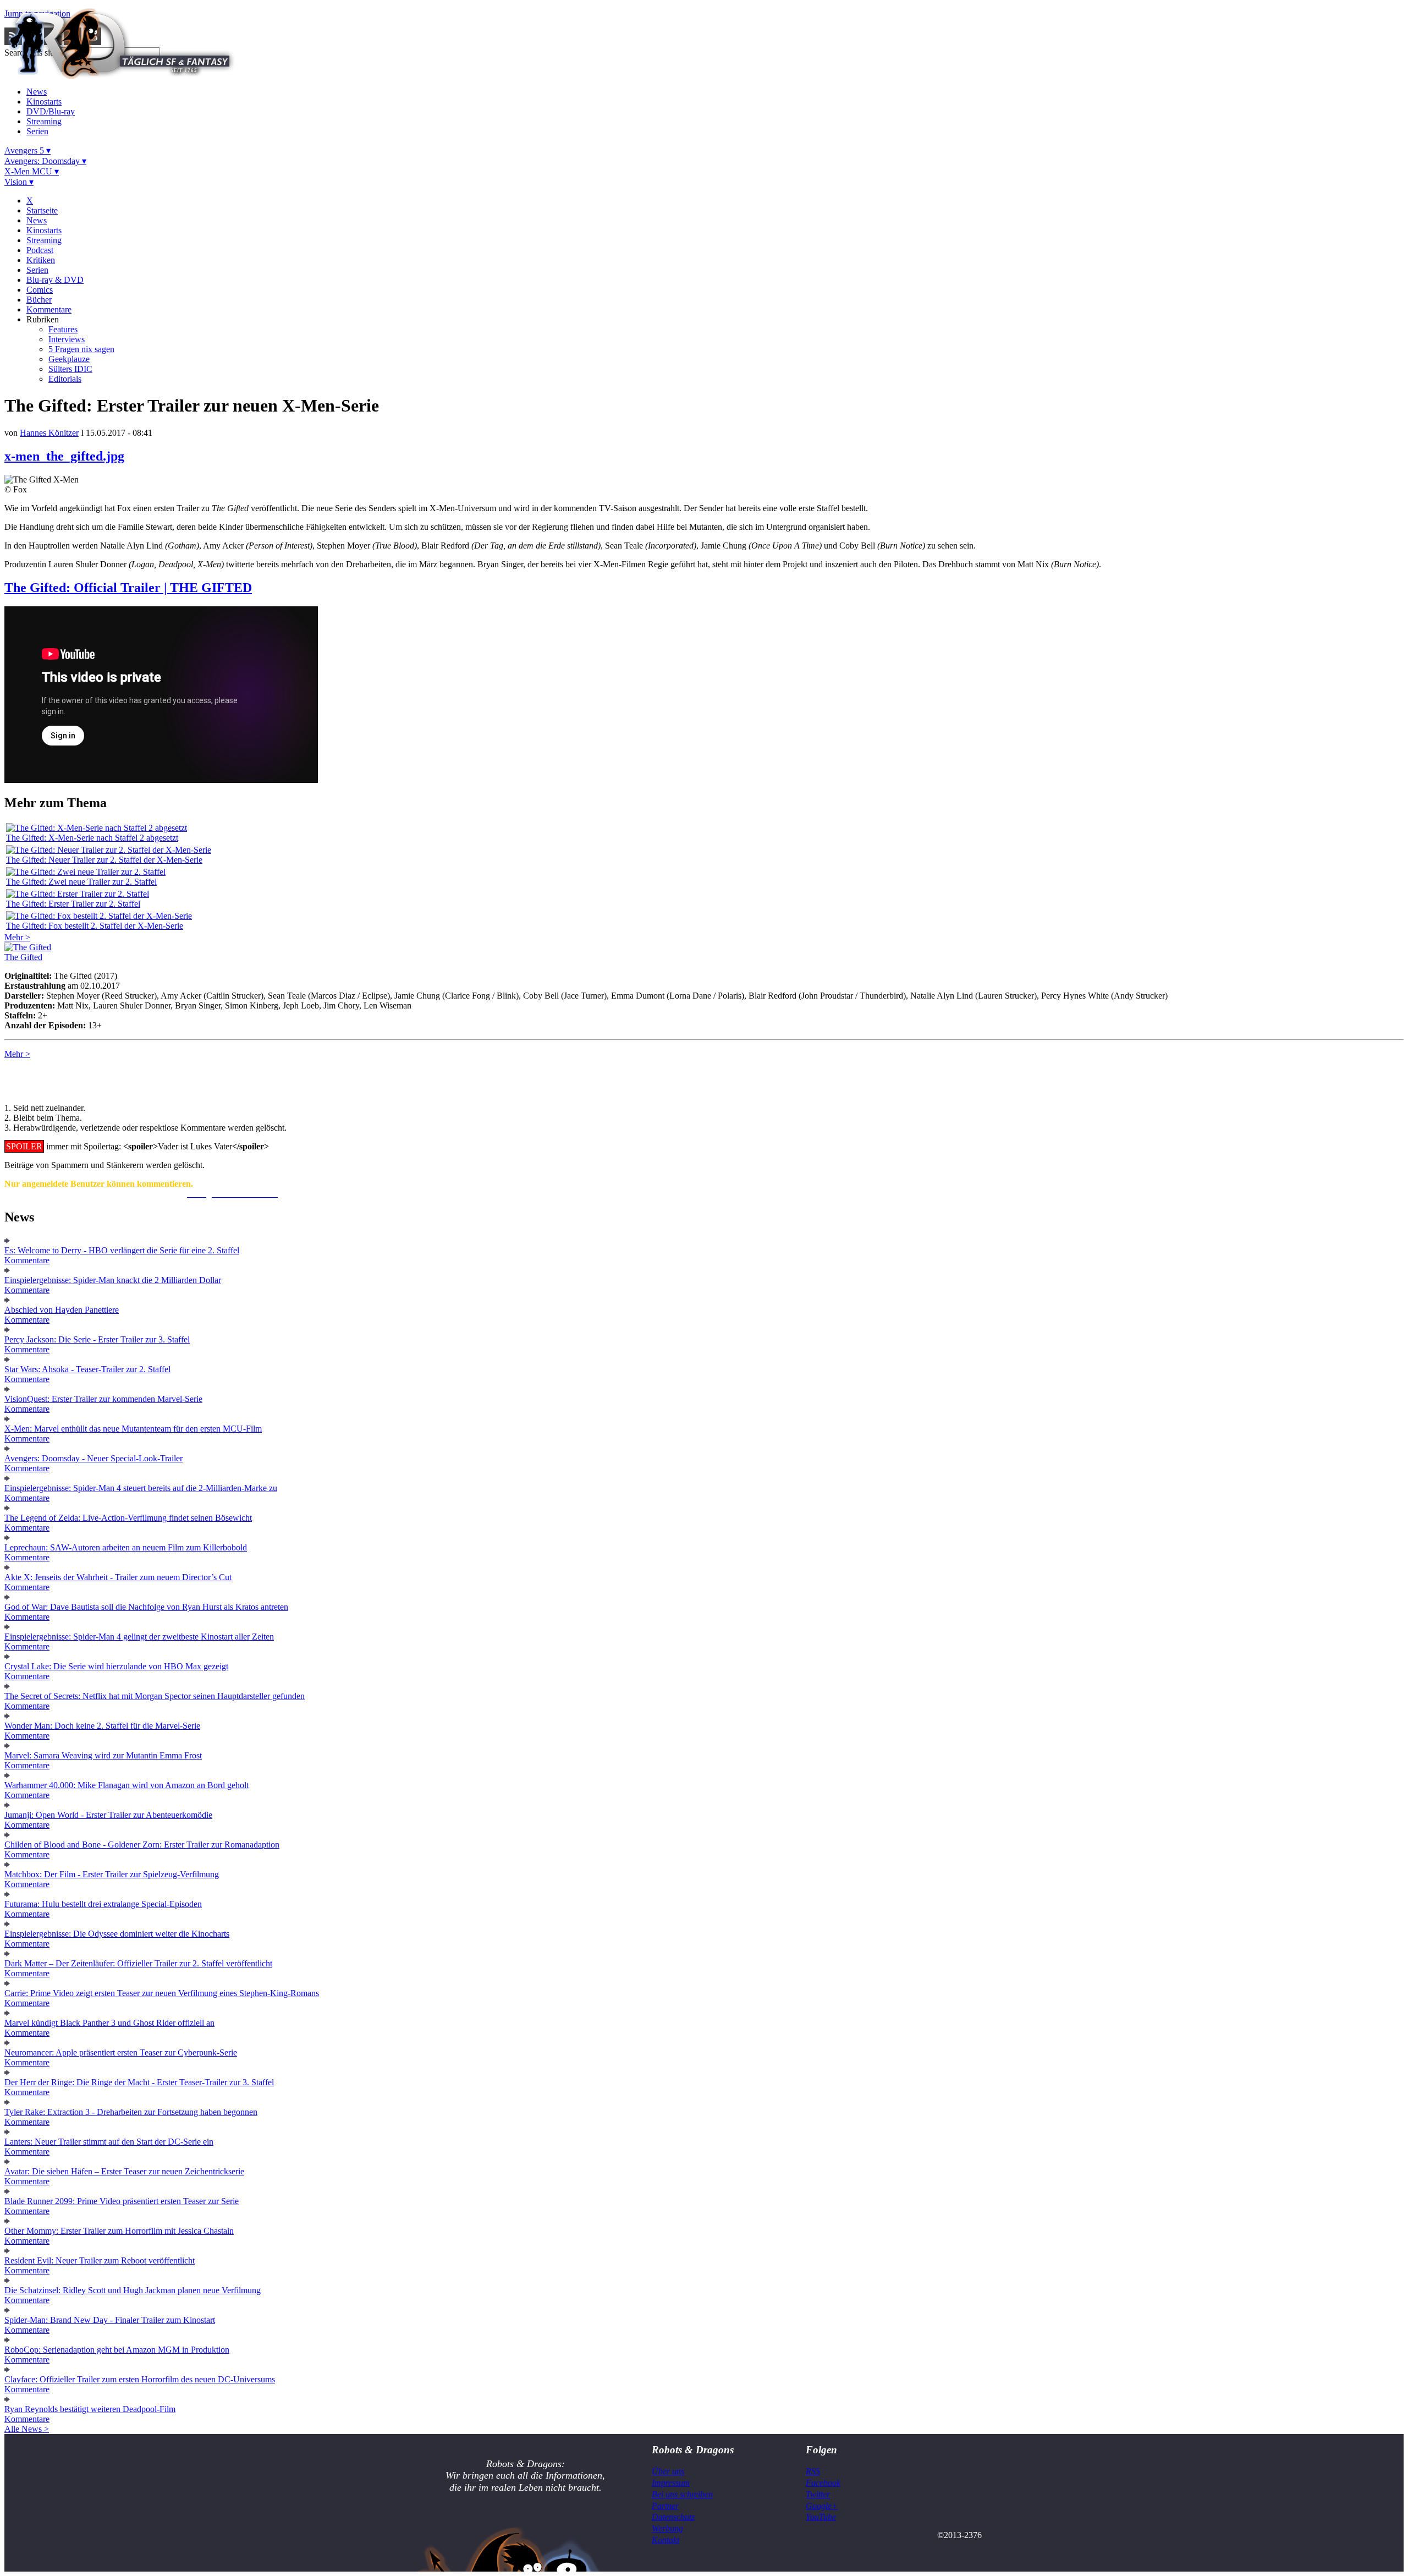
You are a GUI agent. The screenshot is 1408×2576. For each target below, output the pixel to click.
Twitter (818, 2494)
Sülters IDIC (70, 369)
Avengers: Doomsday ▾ (45, 161)
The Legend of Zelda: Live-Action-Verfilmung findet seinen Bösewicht (128, 1518)
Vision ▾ (19, 182)
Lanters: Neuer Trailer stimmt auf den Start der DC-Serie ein (109, 2142)
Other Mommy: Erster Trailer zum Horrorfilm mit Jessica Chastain (119, 2231)
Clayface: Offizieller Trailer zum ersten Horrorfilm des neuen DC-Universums (140, 2379)
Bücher (39, 300)
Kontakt (665, 2540)
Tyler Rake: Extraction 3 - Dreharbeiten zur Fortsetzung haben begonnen (131, 2112)
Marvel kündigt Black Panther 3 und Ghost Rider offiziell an (109, 2023)
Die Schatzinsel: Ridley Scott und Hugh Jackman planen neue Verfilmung (133, 2290)
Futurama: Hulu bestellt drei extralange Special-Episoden (103, 1904)
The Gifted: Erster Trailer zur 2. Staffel (73, 904)
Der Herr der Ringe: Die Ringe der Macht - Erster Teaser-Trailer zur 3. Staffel (139, 2082)
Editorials (65, 379)
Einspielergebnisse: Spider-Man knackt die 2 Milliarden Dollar (113, 1280)
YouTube (821, 2517)
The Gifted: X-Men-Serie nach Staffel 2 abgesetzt (92, 838)
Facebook (823, 2483)
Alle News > (27, 2429)
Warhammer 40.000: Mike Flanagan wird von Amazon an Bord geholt (127, 1785)
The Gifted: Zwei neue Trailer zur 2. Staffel (81, 882)
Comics (40, 290)
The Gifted (23, 957)
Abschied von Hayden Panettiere (62, 1310)
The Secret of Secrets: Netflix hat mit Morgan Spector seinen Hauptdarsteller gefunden (155, 1696)
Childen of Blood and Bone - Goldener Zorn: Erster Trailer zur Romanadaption (142, 1845)
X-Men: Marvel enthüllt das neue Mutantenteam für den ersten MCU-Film (133, 1429)
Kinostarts (44, 102)
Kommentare (49, 309)
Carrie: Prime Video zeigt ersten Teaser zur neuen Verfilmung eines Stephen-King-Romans (162, 1993)
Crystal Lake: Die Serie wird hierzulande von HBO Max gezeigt (116, 1666)
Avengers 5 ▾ (28, 150)
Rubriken (43, 319)
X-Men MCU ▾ (32, 171)
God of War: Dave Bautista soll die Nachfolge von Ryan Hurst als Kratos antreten (146, 1607)
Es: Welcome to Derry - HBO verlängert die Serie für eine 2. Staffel (122, 1250)
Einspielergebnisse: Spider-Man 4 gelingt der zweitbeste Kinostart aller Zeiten (139, 1637)
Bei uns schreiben (682, 2494)
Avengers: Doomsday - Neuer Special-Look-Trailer (94, 1458)
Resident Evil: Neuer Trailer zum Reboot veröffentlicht (100, 2260)
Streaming (44, 121)
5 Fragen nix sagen (81, 349)
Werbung (667, 2528)
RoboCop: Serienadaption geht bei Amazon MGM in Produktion (117, 2350)
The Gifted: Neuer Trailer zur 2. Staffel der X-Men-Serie (104, 860)
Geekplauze (69, 359)
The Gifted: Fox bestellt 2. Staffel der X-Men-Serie (95, 926)
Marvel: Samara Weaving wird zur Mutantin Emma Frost (103, 1755)
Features (63, 329)
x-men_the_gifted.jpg (64, 456)
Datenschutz (673, 2517)
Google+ (822, 2506)
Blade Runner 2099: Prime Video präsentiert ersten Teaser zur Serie (122, 2201)
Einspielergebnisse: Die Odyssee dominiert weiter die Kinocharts (117, 1934)
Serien (37, 131)
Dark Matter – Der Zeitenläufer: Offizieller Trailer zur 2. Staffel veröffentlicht (138, 1963)
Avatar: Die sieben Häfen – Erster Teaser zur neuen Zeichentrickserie (124, 2171)
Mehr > (17, 937)
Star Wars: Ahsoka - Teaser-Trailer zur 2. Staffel (87, 1369)
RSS (813, 2471)
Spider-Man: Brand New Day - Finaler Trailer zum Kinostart (110, 2320)
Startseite (42, 210)
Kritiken (41, 260)
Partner (665, 2506)
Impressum (671, 2483)
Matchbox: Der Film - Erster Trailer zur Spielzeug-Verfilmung (112, 1874)
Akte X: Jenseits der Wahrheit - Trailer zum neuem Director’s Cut (118, 1577)
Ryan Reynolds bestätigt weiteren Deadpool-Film (90, 2409)
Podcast (40, 250)
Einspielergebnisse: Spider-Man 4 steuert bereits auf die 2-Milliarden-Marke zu (141, 1488)
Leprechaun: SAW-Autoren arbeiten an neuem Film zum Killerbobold (126, 1547)
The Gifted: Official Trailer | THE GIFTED (128, 588)
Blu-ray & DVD (55, 280)
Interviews (67, 339)
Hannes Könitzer (49, 433)
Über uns (668, 2471)
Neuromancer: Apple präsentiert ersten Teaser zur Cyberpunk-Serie (121, 2052)
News (37, 92)
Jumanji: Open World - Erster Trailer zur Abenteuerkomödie (108, 1815)
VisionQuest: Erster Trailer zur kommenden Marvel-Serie (103, 1399)
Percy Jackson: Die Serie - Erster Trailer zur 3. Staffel (97, 1339)
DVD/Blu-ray (51, 111)
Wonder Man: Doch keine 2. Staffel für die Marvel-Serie (102, 1726)
